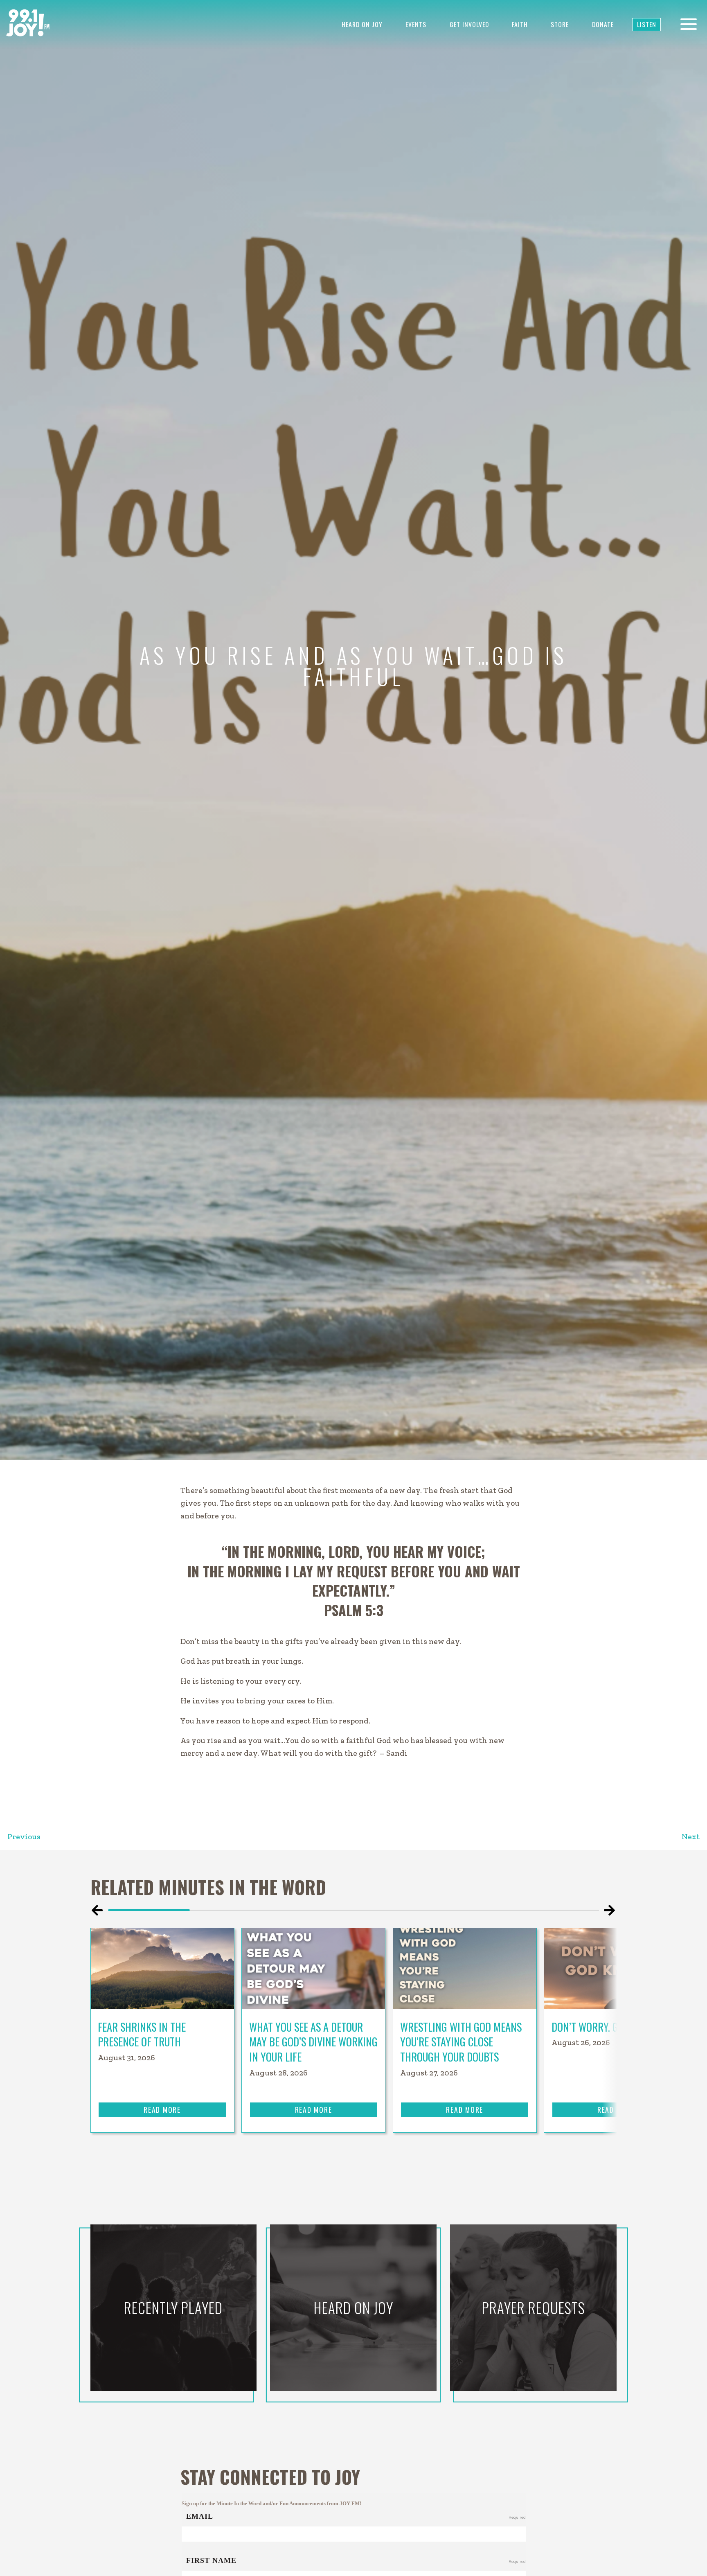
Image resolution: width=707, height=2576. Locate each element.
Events (416, 24)
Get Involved (469, 24)
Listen (647, 24)
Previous (24, 1837)
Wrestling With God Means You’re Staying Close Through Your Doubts (461, 2042)
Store (560, 24)
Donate (603, 24)
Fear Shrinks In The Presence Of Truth (142, 2035)
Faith (520, 24)
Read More (162, 2109)
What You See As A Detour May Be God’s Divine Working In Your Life (313, 2042)
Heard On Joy (362, 24)
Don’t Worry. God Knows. (609, 2027)
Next (691, 1837)
